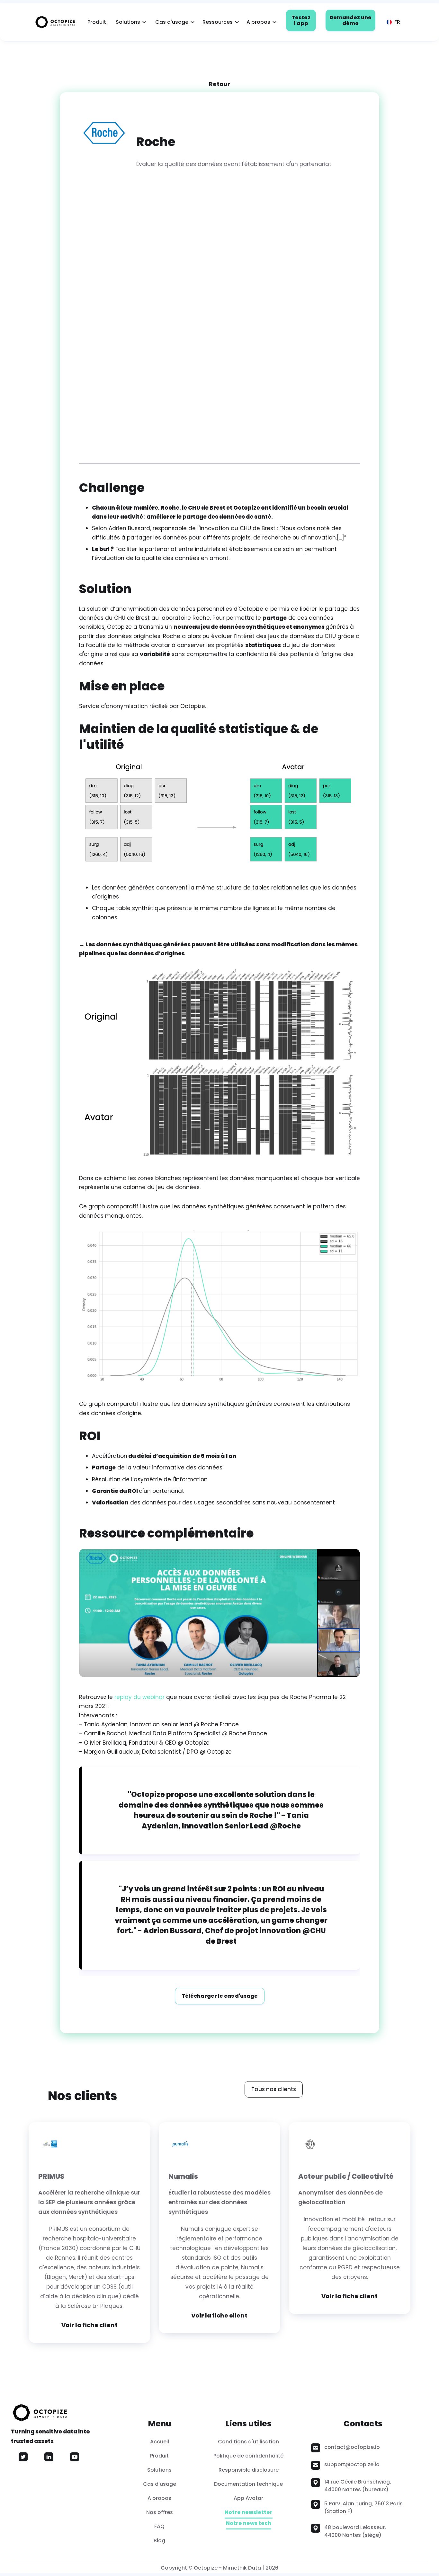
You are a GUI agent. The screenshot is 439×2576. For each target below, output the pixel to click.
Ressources (218, 22)
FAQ (159, 2526)
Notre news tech (249, 2523)
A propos (258, 22)
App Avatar (248, 2498)
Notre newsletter (249, 2513)
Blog (159, 2541)
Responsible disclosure (249, 2470)
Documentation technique (248, 2484)
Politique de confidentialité (248, 2456)
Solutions (128, 22)
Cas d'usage (172, 22)
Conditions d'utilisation (248, 2442)
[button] (129, 22)
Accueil (160, 2442)
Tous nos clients (274, 2089)
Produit (97, 22)
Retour (220, 84)
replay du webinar (139, 1697)
